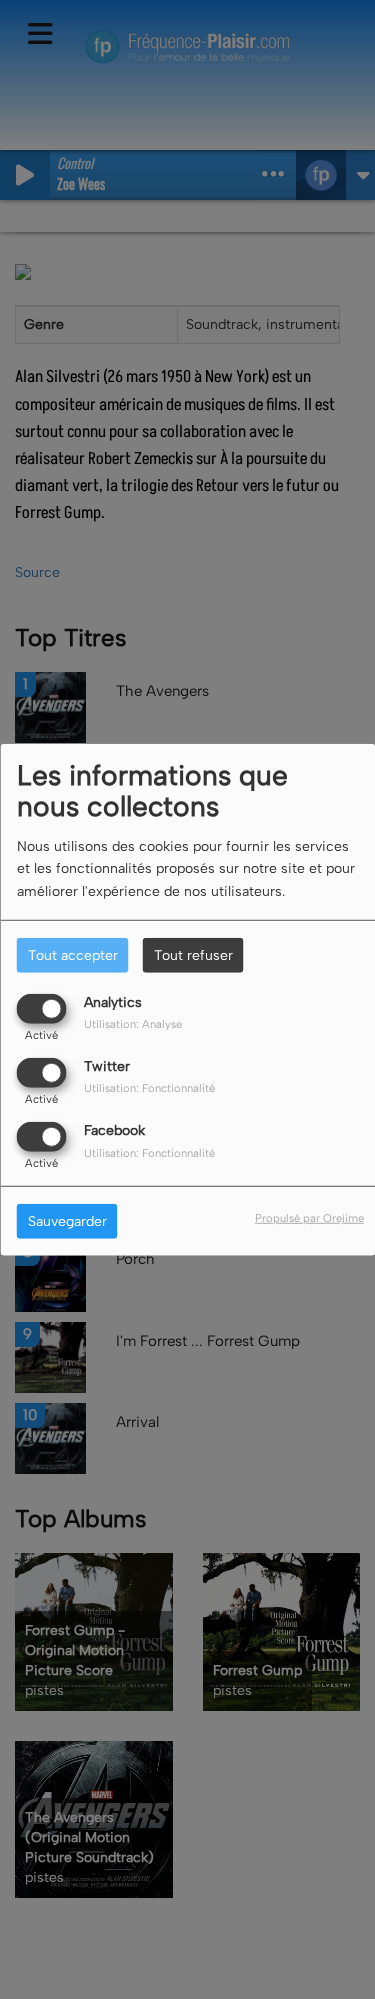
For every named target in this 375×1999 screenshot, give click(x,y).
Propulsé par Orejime (309, 1218)
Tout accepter (73, 954)
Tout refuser (193, 954)
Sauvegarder (67, 1221)
